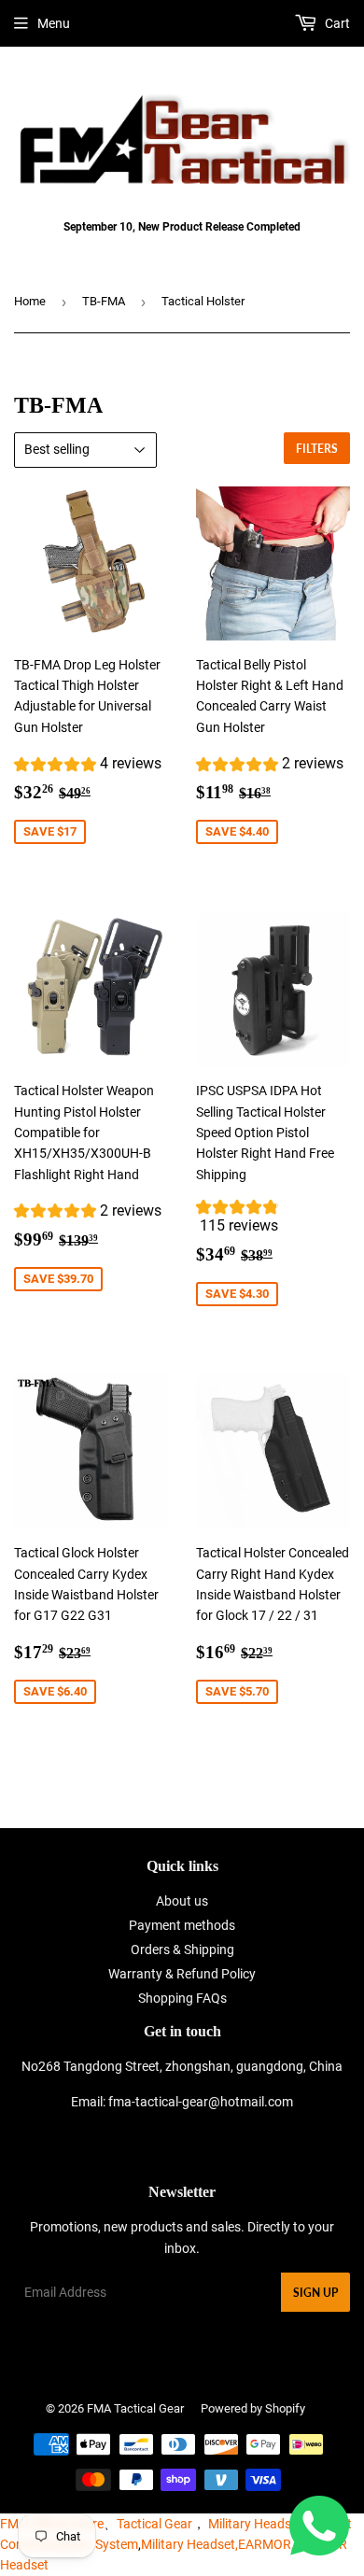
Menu (54, 23)
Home (30, 301)
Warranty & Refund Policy (182, 1974)
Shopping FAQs (182, 1998)
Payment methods (182, 1925)
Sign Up (315, 2293)
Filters (317, 449)
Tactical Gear (154, 2524)
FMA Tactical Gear (135, 2408)
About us (182, 1901)
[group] (88, 766)
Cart (336, 23)
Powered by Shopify (253, 2408)
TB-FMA (104, 301)
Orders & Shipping (182, 1950)
